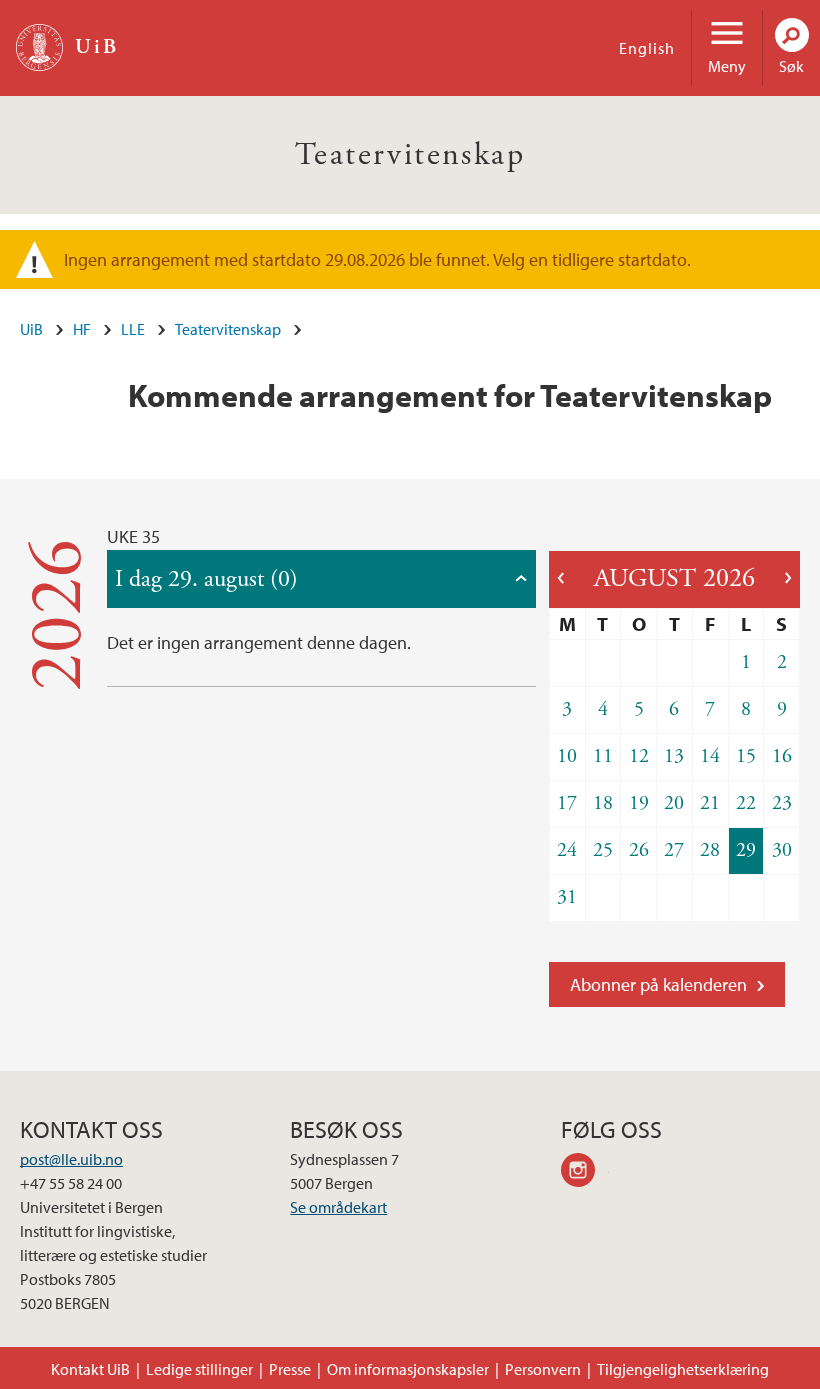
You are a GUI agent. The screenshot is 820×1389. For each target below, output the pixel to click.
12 (639, 756)
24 (567, 850)
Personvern (543, 1369)
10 (567, 756)
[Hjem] (39, 47)
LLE (133, 329)
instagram (585, 1173)
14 (710, 756)
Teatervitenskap (410, 155)
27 (674, 850)
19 (639, 803)
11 (603, 756)
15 (746, 756)
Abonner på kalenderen (658, 984)
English (647, 48)
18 (603, 803)
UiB (31, 329)
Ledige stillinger (199, 1369)
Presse (290, 1369)
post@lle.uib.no (71, 1159)
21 (710, 803)
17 (567, 803)
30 (782, 850)
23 (782, 803)
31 (567, 897)
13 (674, 756)
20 (674, 803)
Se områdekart (338, 1207)
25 (603, 850)
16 (782, 756)
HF (82, 329)
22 (746, 803)
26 (639, 850)
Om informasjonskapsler (408, 1369)
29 (746, 850)
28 (710, 850)
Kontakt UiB (90, 1369)
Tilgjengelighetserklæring (683, 1369)
